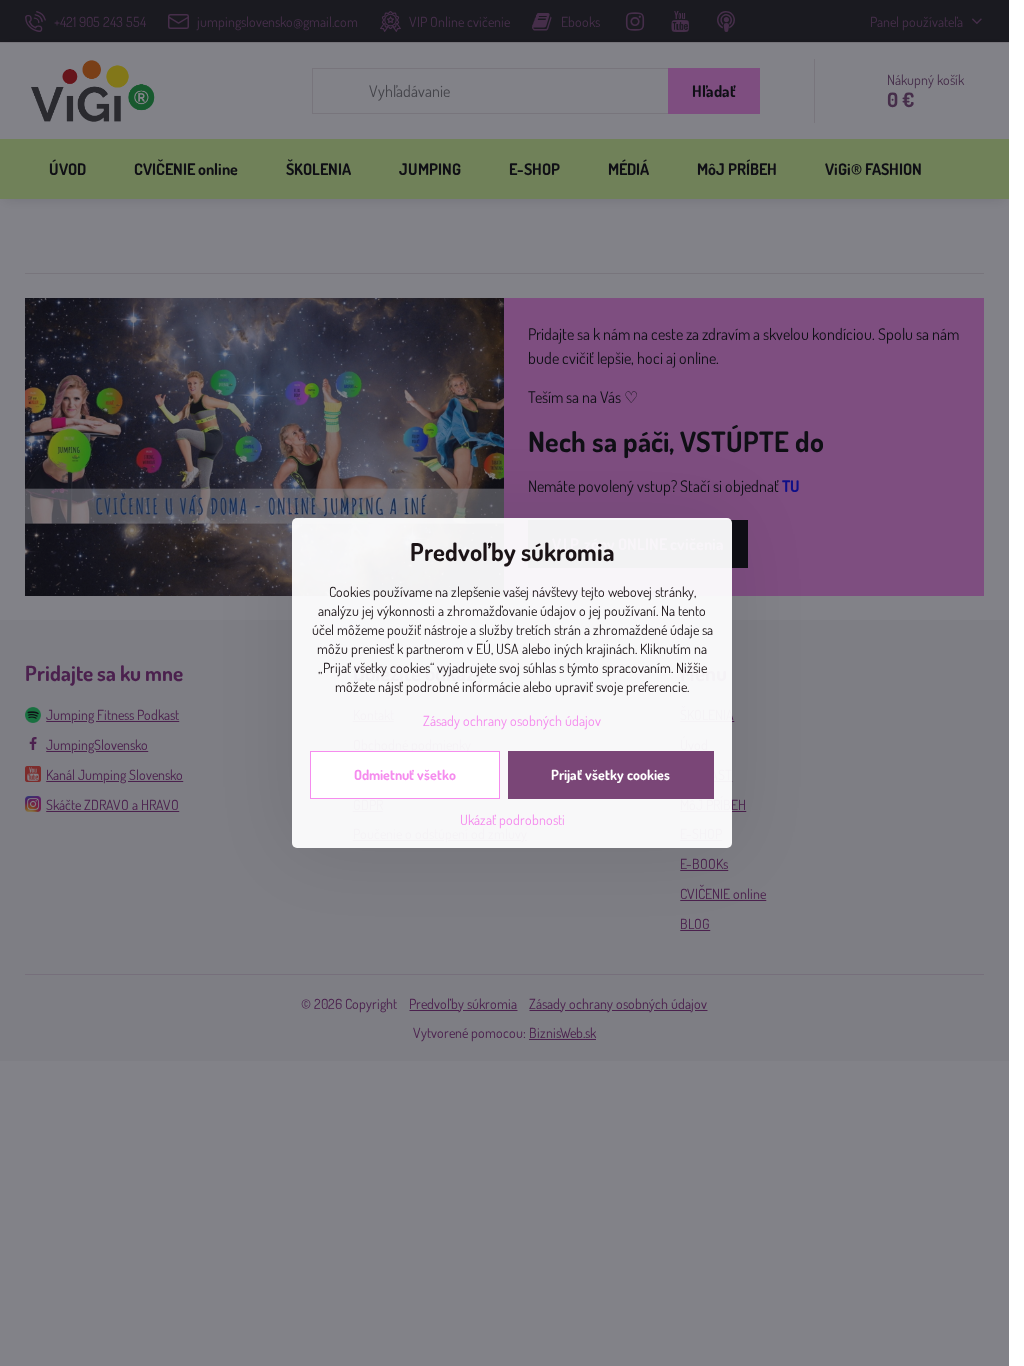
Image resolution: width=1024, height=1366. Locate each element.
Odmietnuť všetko (405, 774)
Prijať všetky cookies (610, 774)
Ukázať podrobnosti (512, 819)
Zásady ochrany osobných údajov (512, 720)
